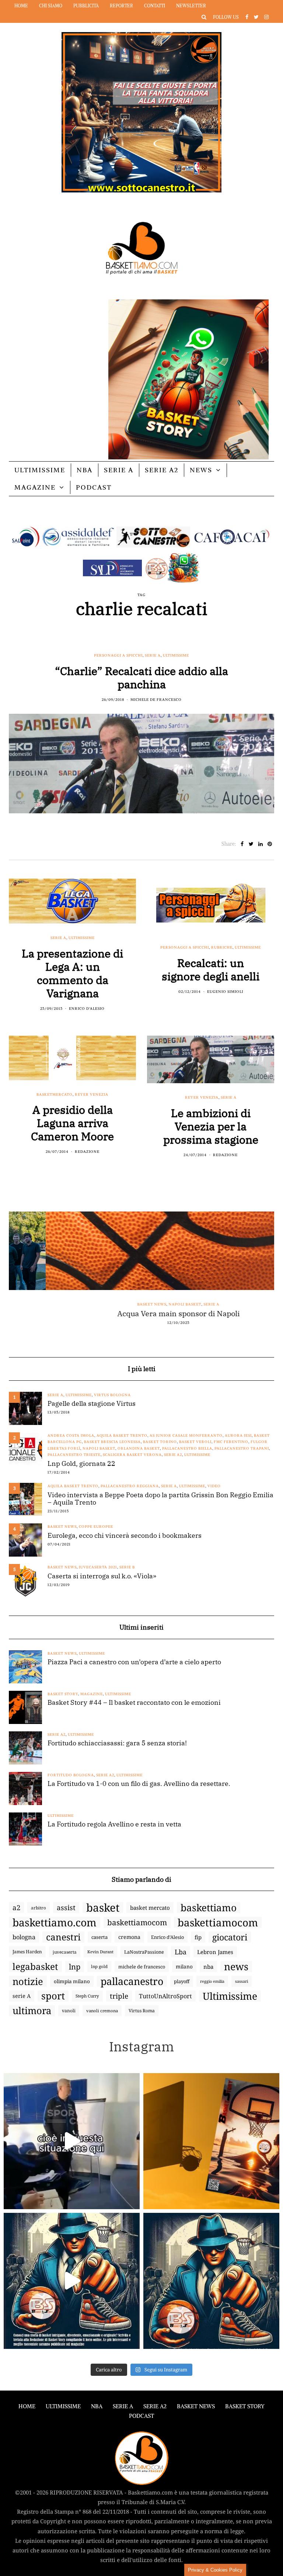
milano (184, 1967)
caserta (99, 1937)
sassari (242, 1981)
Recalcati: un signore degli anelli (211, 969)
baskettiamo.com (55, 1922)
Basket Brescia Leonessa (112, 1442)
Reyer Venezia (92, 1094)
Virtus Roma (142, 2011)
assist (66, 1908)
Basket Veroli (195, 1442)
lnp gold (99, 1966)
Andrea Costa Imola (71, 1435)
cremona (129, 1937)
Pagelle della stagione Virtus (92, 1404)
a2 (16, 1907)
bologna (24, 1937)
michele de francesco (142, 1967)
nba (208, 1967)
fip (198, 1937)
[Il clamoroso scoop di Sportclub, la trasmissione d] (72, 2141)
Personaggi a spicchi (118, 655)
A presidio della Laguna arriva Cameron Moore (72, 1123)
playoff (182, 1981)
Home (21, 6)
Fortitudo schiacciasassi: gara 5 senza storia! (117, 1743)
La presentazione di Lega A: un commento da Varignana (72, 973)
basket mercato (150, 1908)
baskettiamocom (137, 1922)
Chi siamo (51, 6)
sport (53, 1996)
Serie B (127, 1567)
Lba (181, 1952)
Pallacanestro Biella (187, 1448)
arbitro (39, 1908)
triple (119, 1996)
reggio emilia (212, 1981)
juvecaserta (65, 1952)
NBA (85, 470)
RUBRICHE (222, 947)
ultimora (32, 2011)
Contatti (155, 6)
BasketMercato (55, 1094)
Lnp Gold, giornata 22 (81, 1464)
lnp (75, 1967)
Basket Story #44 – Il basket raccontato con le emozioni (134, 1703)
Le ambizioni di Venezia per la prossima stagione (211, 1126)
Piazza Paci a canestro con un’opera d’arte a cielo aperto (134, 1662)
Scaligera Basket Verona (132, 1455)
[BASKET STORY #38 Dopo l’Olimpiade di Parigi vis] (211, 2141)
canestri (63, 1937)
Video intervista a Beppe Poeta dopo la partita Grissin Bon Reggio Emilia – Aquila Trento (160, 1499)
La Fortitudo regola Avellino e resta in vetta (114, 1824)
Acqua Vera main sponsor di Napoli (141, 1314)
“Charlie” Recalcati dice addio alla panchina (141, 677)
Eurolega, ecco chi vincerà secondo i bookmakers (125, 1536)
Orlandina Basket (139, 1448)
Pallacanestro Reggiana (130, 1486)
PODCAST (94, 487)
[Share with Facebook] (242, 844)
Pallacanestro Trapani (242, 1448)
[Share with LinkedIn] (260, 844)
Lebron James (215, 1952)
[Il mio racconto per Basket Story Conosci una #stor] (72, 2281)
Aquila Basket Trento (122, 1435)
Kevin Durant (100, 1952)
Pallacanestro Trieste (74, 1455)
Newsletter (191, 6)
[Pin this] (270, 844)
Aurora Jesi (238, 1435)
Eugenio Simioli (225, 992)
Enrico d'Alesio (87, 1009)
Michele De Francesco (156, 700)
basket (103, 1908)
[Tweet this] (251, 844)
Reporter (121, 6)
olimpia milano (72, 1981)
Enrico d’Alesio (167, 1937)
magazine (92, 1694)
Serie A (119, 470)
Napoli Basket (148, 1304)
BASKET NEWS (196, 2406)
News (201, 470)
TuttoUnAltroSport (165, 1996)
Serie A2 (162, 470)
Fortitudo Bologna (71, 1775)
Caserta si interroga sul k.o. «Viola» (102, 1576)
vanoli (69, 2011)
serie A (22, 1996)
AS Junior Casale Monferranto (186, 1435)
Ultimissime (40, 470)
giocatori (230, 1937)
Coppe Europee (96, 1527)
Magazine (35, 487)
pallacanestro (132, 1981)
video (214, 1486)
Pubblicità (86, 6)
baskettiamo (209, 1908)
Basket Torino (160, 1442)
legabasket (35, 1967)
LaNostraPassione (144, 1952)
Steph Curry (87, 1996)
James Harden (27, 1952)
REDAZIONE (87, 1152)
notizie (28, 1981)
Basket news (115, 1304)
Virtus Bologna (112, 1395)
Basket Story (63, 1694)
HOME (27, 2406)
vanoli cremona (102, 2011)
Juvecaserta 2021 (98, 1567)
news (236, 1967)
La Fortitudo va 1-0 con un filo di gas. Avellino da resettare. (139, 1784)
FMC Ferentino (231, 1442)
